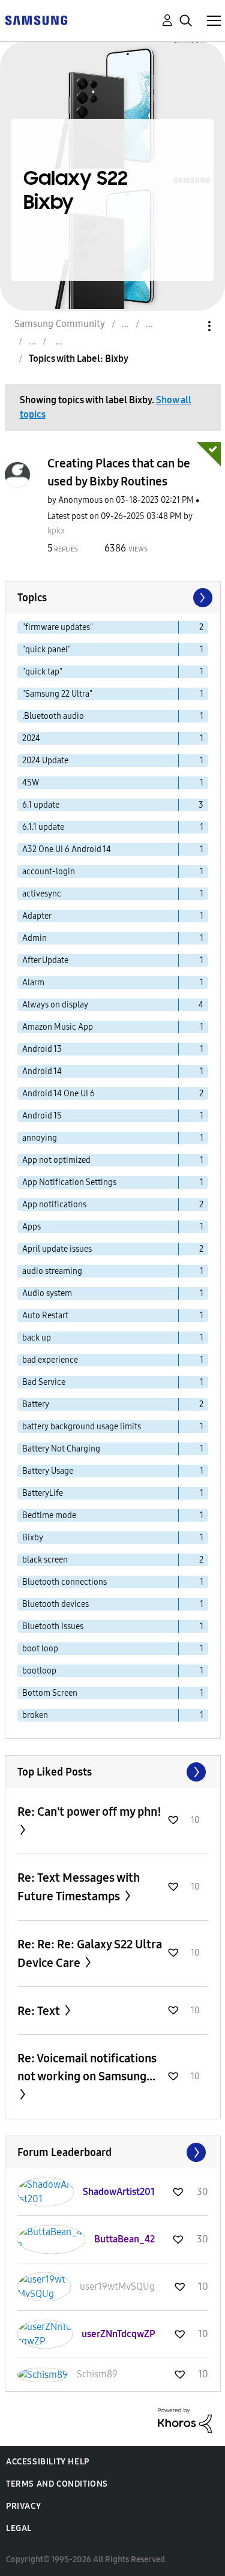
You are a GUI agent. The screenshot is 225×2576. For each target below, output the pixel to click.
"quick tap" (42, 672)
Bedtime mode (49, 1515)
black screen (45, 1560)
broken (35, 1715)
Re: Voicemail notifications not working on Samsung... (87, 2067)
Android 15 (42, 1116)
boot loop (40, 1649)
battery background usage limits (82, 1427)
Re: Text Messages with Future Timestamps (79, 1887)
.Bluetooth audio (53, 716)
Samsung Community (60, 324)
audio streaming (52, 1271)
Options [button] (189, 326)
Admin (34, 938)
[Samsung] (36, 20)
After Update (45, 960)
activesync (42, 894)
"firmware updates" (58, 627)
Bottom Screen (50, 1693)
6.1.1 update (43, 827)
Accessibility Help (48, 2462)
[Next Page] (202, 598)
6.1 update (41, 805)
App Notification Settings (69, 1182)
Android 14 (42, 1071)
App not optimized (56, 1160)
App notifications (54, 1205)
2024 (31, 738)
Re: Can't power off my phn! (89, 1812)
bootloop (39, 1671)
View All (113, 1772)
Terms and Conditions (57, 2484)
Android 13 (42, 1049)
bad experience (50, 1360)
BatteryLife (43, 1493)
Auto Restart (45, 1316)
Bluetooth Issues (53, 1626)
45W (31, 783)
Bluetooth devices (55, 1604)
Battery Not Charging (61, 1449)
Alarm (33, 983)
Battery (36, 1404)
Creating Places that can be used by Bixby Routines (119, 472)
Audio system (47, 1293)
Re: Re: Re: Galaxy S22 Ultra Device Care (90, 1953)
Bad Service (44, 1382)
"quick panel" (46, 650)
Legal (19, 2528)
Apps (31, 1227)
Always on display (55, 1005)
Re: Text (40, 2011)
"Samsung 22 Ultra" (57, 694)
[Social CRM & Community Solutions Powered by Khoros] (185, 2420)
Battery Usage (48, 1471)
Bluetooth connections (64, 1582)
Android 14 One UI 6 (58, 1094)
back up (37, 1338)
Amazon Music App (58, 1027)
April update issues (57, 1249)
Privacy (23, 2506)
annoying (40, 1138)
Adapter (37, 916)
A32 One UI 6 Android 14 (67, 849)
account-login (49, 872)
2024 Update (45, 761)
